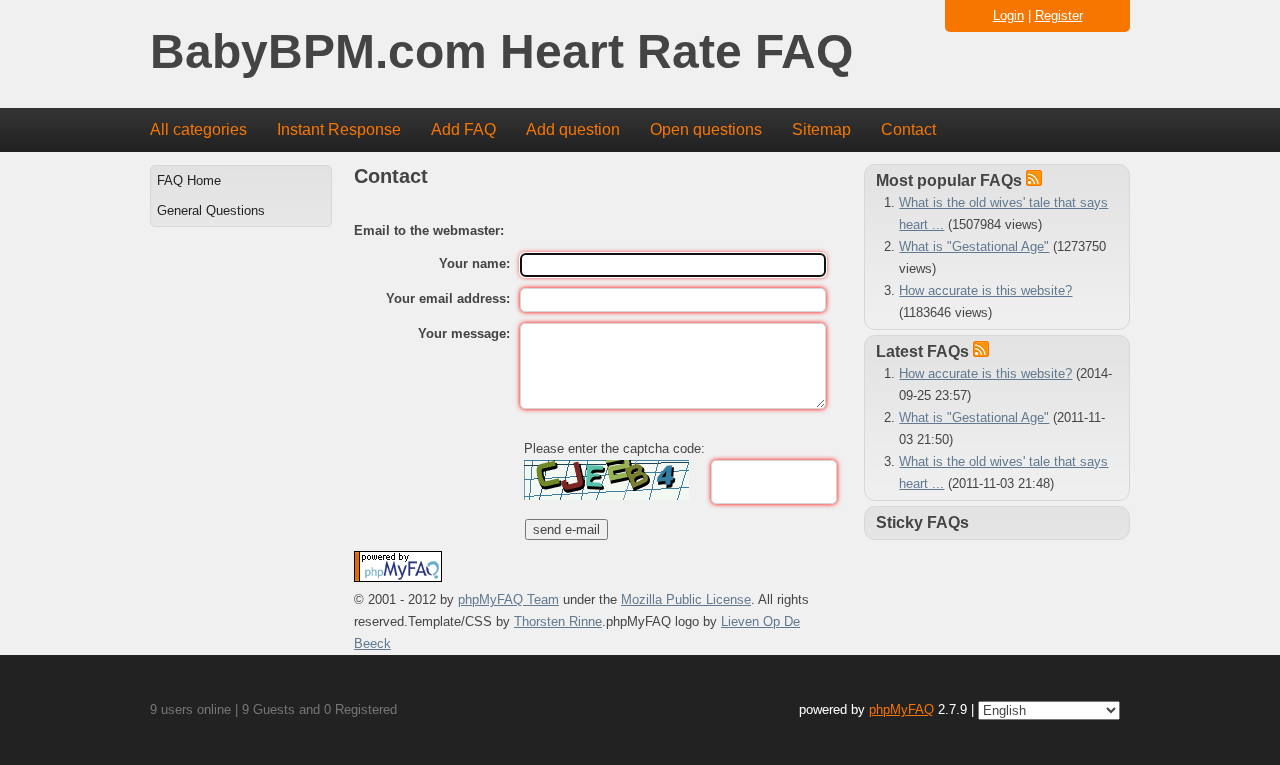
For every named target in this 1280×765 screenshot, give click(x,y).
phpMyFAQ (901, 709)
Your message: (464, 333)
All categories (198, 129)
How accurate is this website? (985, 290)
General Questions (211, 210)
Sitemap (821, 129)
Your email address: (448, 298)
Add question (573, 129)
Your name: (474, 263)
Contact (908, 129)
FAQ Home (189, 180)
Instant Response (339, 129)
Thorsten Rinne (558, 621)
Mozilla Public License (686, 599)
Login (1008, 15)
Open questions (706, 129)
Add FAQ (463, 129)
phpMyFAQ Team (508, 599)
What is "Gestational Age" (974, 246)
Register (1059, 15)
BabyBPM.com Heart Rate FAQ (501, 52)
